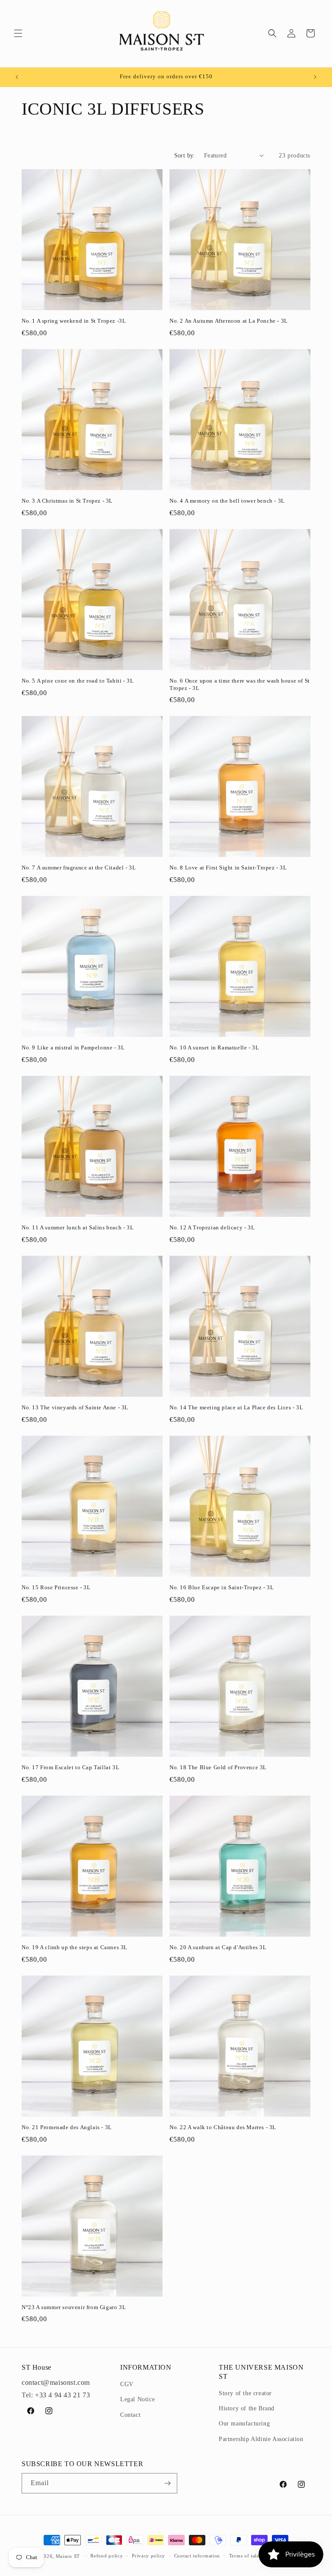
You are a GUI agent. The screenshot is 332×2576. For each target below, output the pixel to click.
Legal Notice (137, 2399)
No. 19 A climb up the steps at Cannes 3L (75, 1947)
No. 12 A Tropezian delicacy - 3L (212, 1227)
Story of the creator (245, 2393)
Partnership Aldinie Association (261, 2439)
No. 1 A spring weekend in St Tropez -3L (74, 321)
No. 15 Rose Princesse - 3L (56, 1587)
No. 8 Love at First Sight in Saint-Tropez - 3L (228, 868)
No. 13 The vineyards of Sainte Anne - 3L (75, 1407)
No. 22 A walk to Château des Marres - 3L (223, 2127)
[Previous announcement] (17, 77)
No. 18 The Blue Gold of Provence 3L (218, 1767)
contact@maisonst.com (56, 2382)
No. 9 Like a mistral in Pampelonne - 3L (73, 1047)
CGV (127, 2384)
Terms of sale (244, 2556)
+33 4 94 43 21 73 (62, 2395)
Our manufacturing (244, 2424)
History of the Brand (247, 2408)
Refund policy (107, 2556)
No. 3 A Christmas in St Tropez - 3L (67, 501)
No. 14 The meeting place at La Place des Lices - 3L (236, 1407)
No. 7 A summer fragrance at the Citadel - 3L (79, 868)
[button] (18, 33)
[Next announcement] (315, 77)
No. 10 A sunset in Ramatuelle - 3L (214, 1047)
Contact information (197, 2556)
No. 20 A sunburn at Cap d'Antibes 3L (218, 1947)
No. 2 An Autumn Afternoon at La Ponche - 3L (229, 321)
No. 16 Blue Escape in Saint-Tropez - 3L (222, 1587)
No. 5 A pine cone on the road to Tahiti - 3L (78, 681)
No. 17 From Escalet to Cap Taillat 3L (70, 1767)
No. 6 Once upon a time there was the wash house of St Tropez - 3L (240, 684)
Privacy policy (148, 2556)
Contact (130, 2415)
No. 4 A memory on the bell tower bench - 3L (227, 501)
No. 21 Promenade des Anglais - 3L (67, 2127)
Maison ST (69, 2556)
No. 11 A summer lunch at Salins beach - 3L (78, 1227)
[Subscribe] (167, 2483)
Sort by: (185, 156)
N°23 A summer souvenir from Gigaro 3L (74, 2307)
